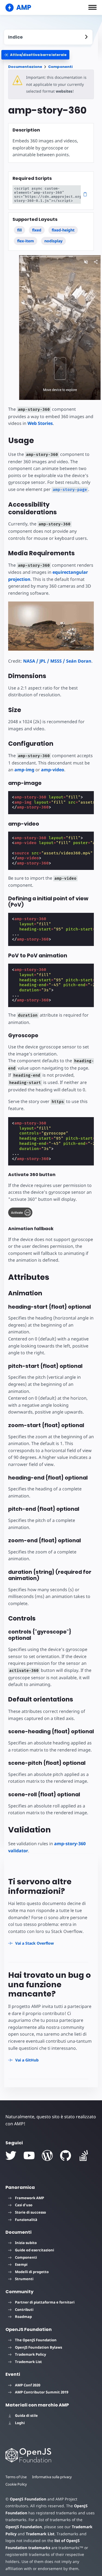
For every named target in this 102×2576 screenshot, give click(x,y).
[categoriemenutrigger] (35, 55)
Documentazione (25, 67)
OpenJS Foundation (28, 2499)
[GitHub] (66, 2155)
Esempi (21, 2264)
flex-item (26, 241)
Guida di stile (26, 2415)
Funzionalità (26, 2220)
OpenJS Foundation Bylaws (38, 2347)
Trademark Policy (30, 2354)
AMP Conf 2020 (28, 2385)
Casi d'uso (24, 2205)
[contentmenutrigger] (48, 37)
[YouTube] (29, 2155)
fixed (37, 230)
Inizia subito (26, 2243)
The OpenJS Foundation (36, 2340)
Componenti (60, 67)
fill (19, 230)
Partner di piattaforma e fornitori (45, 2302)
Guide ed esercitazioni (35, 2250)
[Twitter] (11, 2155)
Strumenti (24, 2279)
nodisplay (53, 241)
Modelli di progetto (32, 2272)
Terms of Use (16, 2477)
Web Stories (40, 423)
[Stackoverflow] (84, 2155)
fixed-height (63, 230)
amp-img (24, 770)
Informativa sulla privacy (52, 2477)
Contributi (24, 2309)
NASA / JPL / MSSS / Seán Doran (57, 661)
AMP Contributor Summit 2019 (42, 2392)
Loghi (20, 2423)
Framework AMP (30, 2198)
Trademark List (28, 2362)
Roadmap (23, 2317)
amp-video (53, 770)
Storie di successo (30, 2212)
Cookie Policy (16, 2484)
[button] (92, 7)
